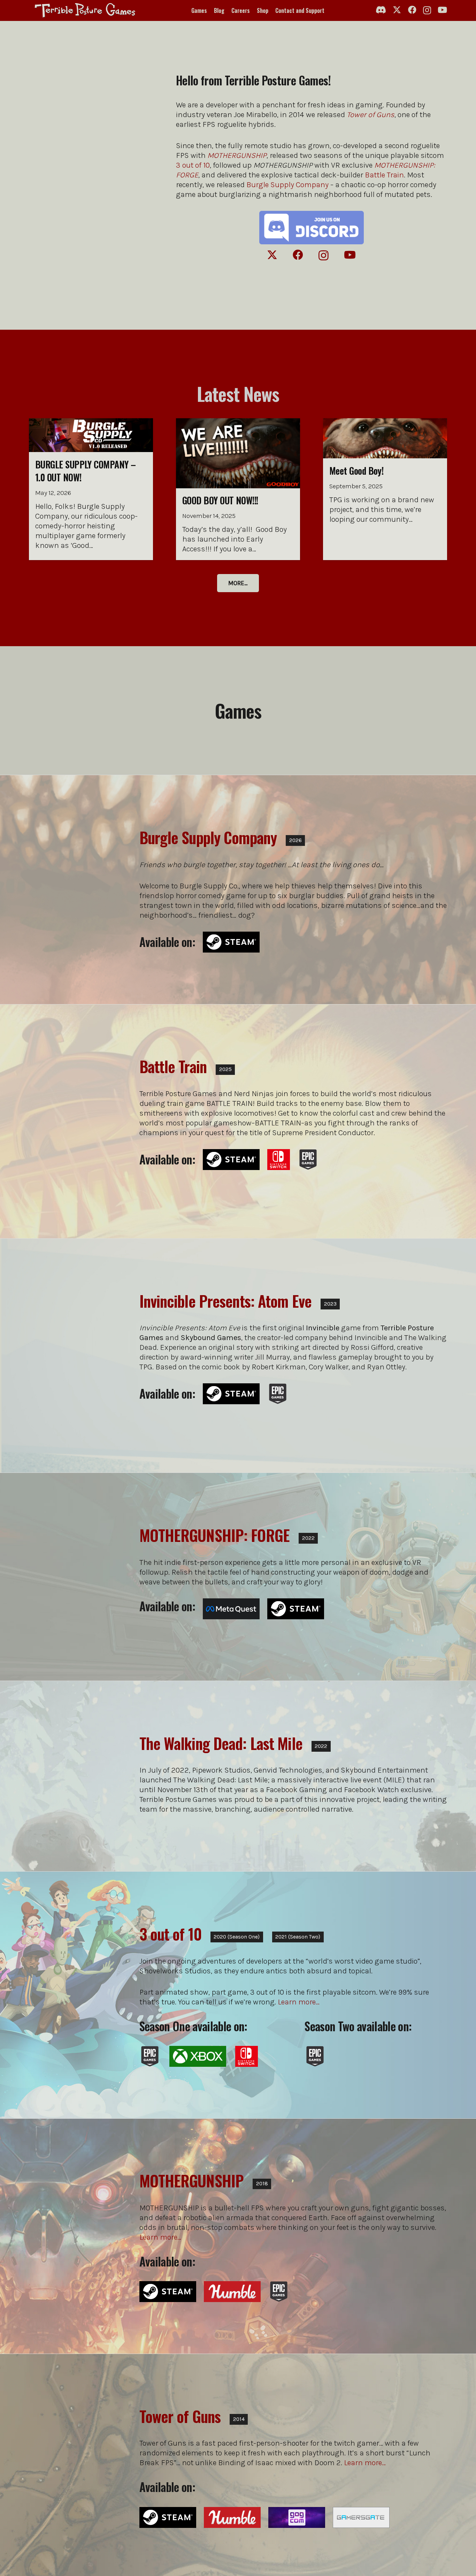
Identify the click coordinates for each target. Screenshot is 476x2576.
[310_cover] (73, 1981)
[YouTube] (442, 10)
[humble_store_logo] (232, 2292)
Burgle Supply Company (287, 185)
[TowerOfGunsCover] (73, 2458)
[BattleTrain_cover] (73, 1121)
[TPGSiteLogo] (84, 10)
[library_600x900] (73, 1356)
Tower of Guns (371, 115)
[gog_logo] (297, 2517)
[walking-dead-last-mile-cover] (73, 1776)
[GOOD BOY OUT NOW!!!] (238, 489)
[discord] (312, 228)
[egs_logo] (308, 1160)
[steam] (231, 942)
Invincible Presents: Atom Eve (225, 1301)
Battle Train (384, 175)
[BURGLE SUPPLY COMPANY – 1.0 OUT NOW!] (91, 489)
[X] (397, 10)
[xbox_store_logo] (198, 2056)
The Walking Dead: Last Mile (221, 1743)
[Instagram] (427, 10)
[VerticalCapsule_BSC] (73, 879)
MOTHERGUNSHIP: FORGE (214, 1535)
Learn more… (299, 2002)
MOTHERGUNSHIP (192, 2181)
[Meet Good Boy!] (385, 489)
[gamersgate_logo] (361, 2517)
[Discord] (381, 10)
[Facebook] (412, 10)
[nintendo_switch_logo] (279, 1160)
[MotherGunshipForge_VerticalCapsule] (73, 1577)
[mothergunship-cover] (73, 2220)
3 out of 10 (193, 165)
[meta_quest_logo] (231, 1609)
